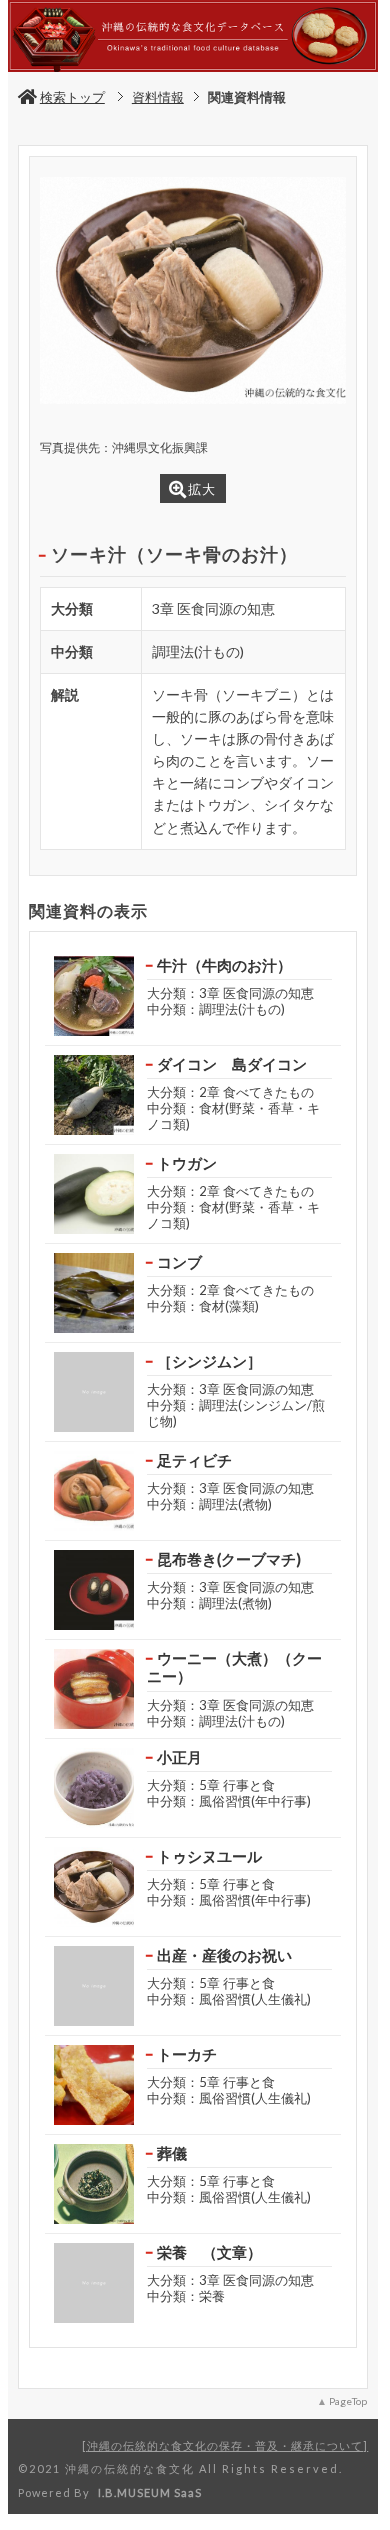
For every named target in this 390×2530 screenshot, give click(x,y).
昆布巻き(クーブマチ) (229, 1559)
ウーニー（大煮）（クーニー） (234, 1667)
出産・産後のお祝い (224, 1955)
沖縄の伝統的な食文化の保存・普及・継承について (225, 2445)
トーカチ (187, 2054)
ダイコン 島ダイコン (232, 1064)
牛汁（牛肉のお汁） (224, 965)
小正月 (179, 1757)
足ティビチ (194, 1460)
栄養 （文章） (209, 2252)
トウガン (187, 1163)
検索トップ (72, 97)
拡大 (202, 489)
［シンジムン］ (209, 1361)
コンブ (179, 1262)
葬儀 (172, 2153)
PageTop (348, 2401)
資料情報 (158, 97)
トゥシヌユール (209, 1856)
